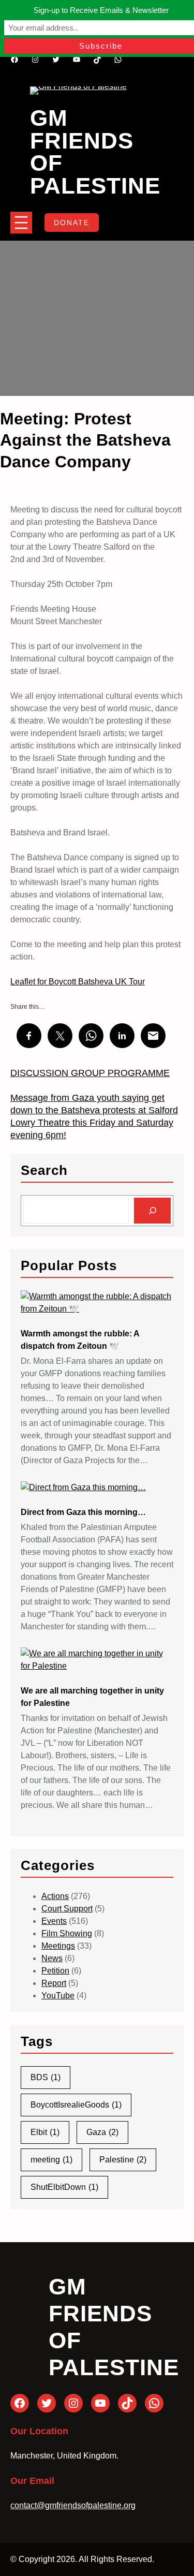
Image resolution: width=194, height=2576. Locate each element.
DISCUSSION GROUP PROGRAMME (90, 1073)
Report (54, 1983)
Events (54, 1921)
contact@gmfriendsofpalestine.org (73, 2505)
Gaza (102, 2132)
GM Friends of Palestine (95, 152)
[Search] (152, 1210)
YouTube (58, 1996)
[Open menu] (21, 223)
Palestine (123, 2160)
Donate (72, 223)
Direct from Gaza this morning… (83, 1512)
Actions (55, 1896)
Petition (55, 1971)
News (52, 1958)
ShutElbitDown (64, 2187)
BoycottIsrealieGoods (76, 2105)
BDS (46, 2077)
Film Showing (67, 1933)
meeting (51, 2160)
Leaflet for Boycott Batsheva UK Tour (78, 982)
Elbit (45, 2132)
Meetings (58, 1946)
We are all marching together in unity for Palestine (92, 1697)
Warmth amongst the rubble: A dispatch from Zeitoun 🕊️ (80, 1340)
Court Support (67, 1909)
